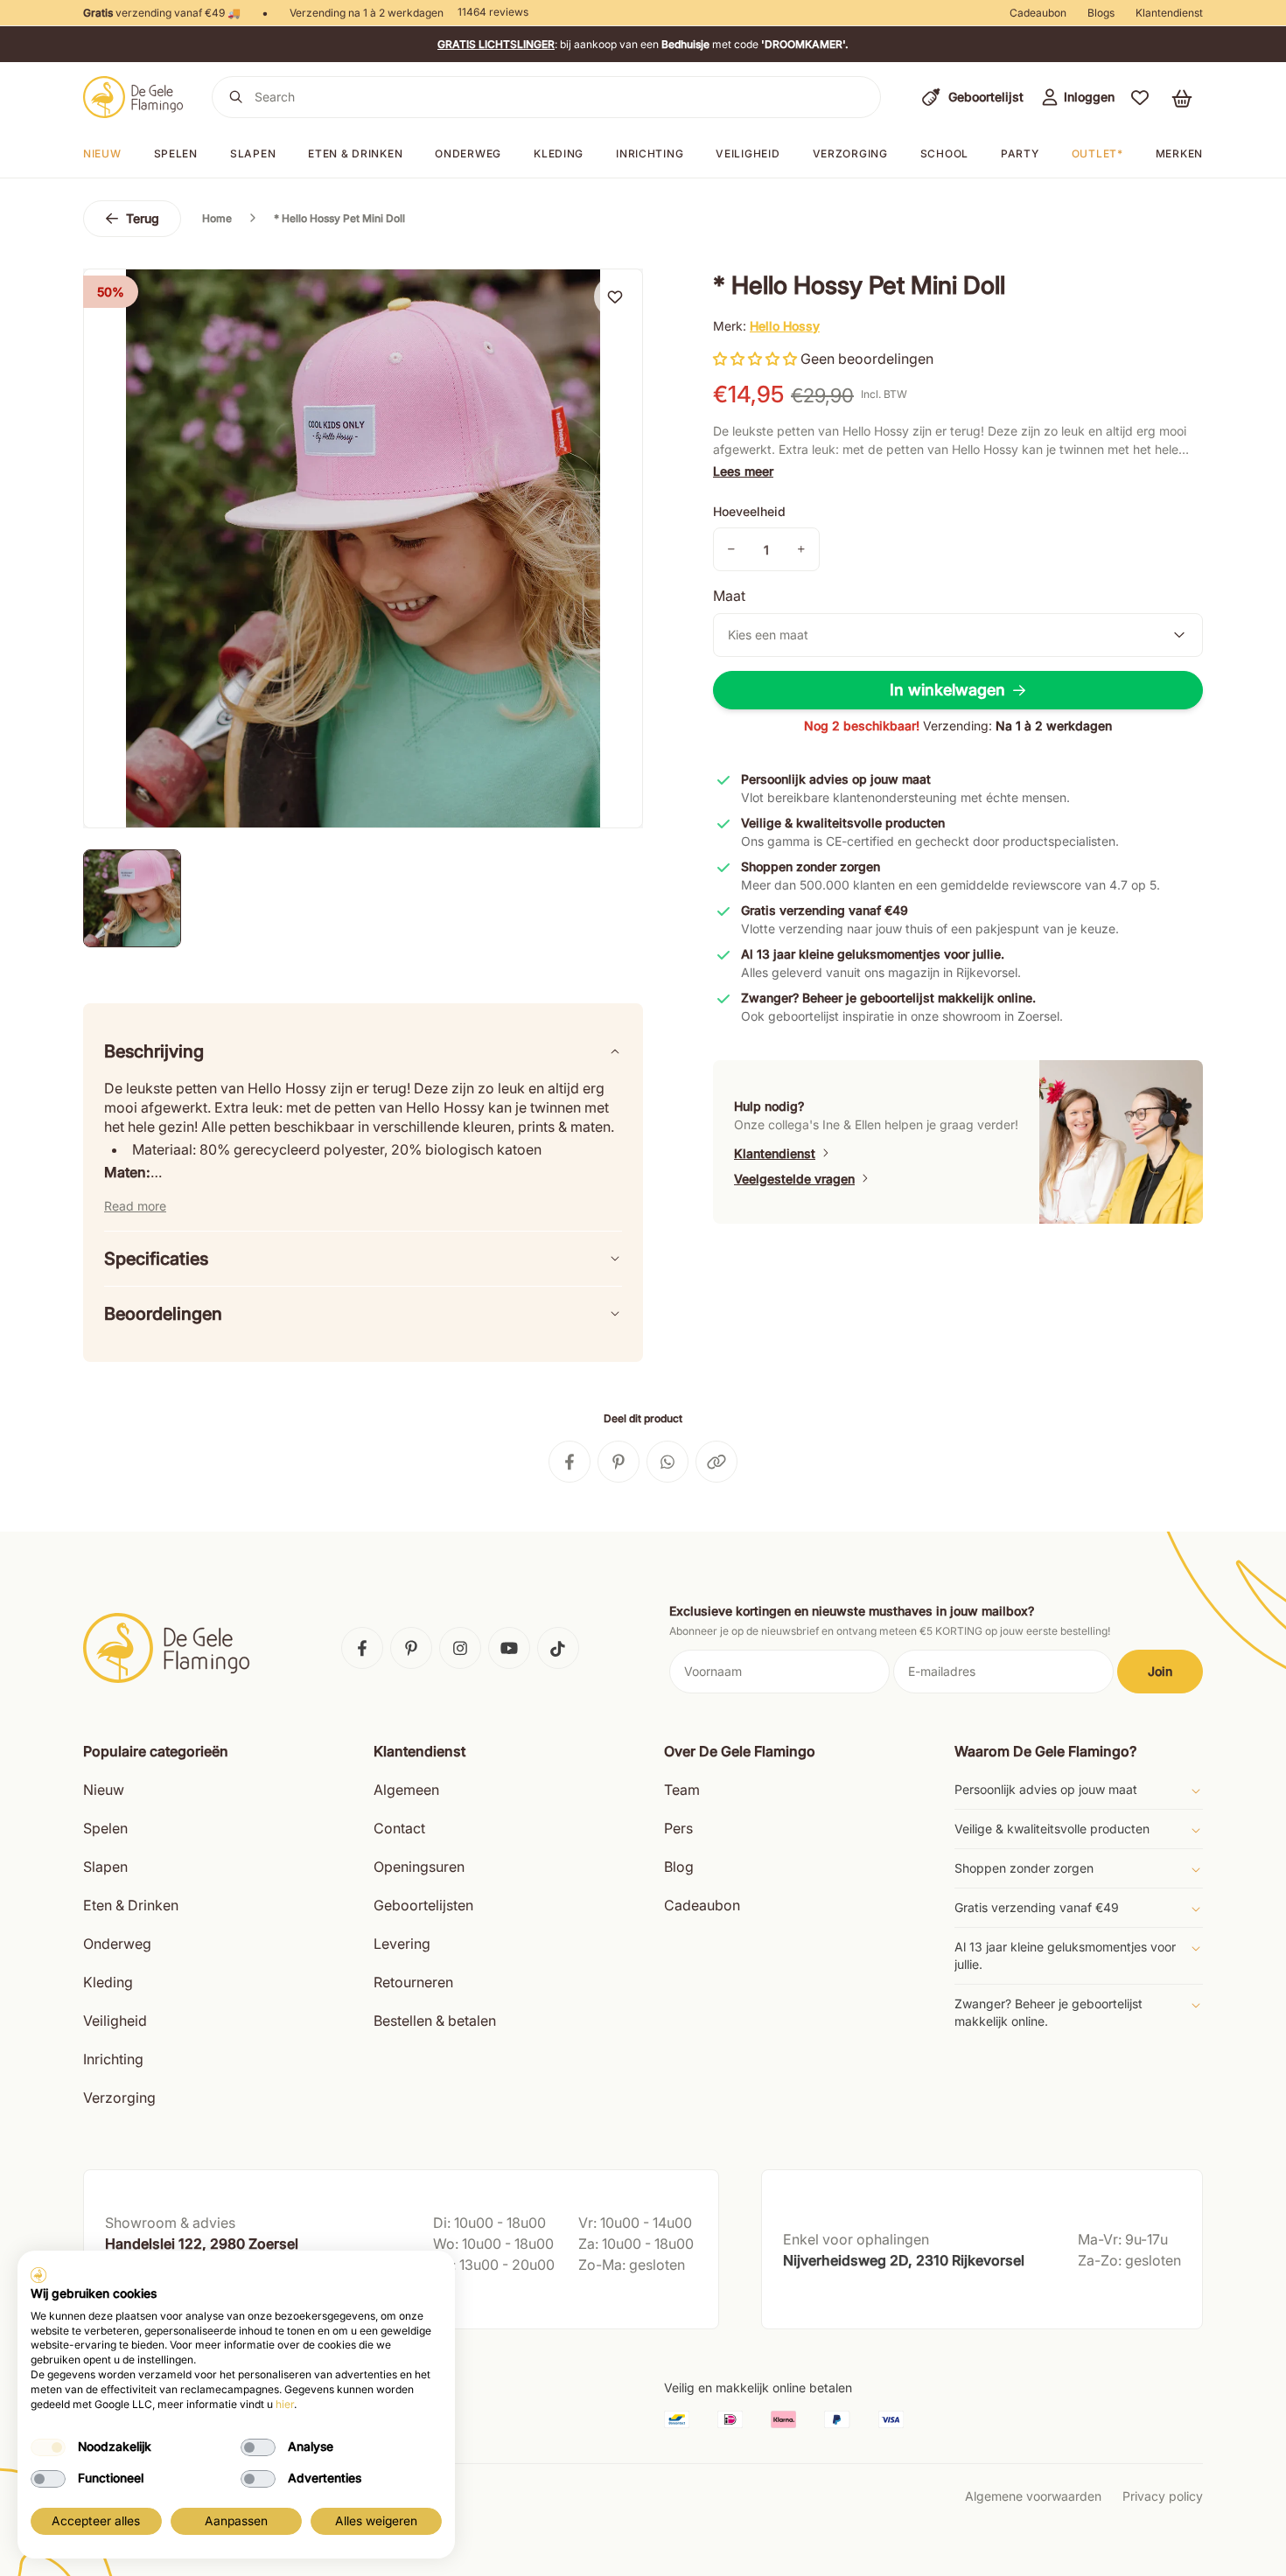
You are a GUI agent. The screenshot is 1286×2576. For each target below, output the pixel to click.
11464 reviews (493, 12)
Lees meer (743, 471)
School (944, 154)
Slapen (253, 154)
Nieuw (102, 154)
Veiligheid (748, 154)
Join (1160, 1671)
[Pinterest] (411, 1648)
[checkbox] (48, 2447)
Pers (678, 1828)
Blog (679, 1867)
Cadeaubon (1038, 13)
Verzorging (850, 154)
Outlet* (1097, 154)
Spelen (176, 154)
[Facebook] (362, 1648)
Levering (402, 1944)
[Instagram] (460, 1648)
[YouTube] (509, 1648)
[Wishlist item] (615, 297)
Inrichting (650, 154)
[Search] (236, 97)
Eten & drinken (355, 154)
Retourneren (413, 1982)
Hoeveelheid (749, 511)
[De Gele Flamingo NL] (133, 97)
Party (1020, 154)
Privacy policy (1163, 2496)
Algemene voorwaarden (1033, 2496)
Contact (399, 1828)
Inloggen (1089, 97)
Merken (1179, 154)
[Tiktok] (558, 1648)
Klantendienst (1169, 13)
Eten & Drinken (131, 1905)
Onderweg (468, 154)
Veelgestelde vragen (794, 1179)
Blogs (1101, 13)
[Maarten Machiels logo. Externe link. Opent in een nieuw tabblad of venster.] (38, 2275)
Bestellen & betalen (435, 2021)
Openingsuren (419, 1867)
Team (682, 1790)
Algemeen (406, 1790)
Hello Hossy (785, 326)
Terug (143, 218)
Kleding (559, 154)
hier (285, 2404)
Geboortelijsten (423, 1905)
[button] (1140, 97)
